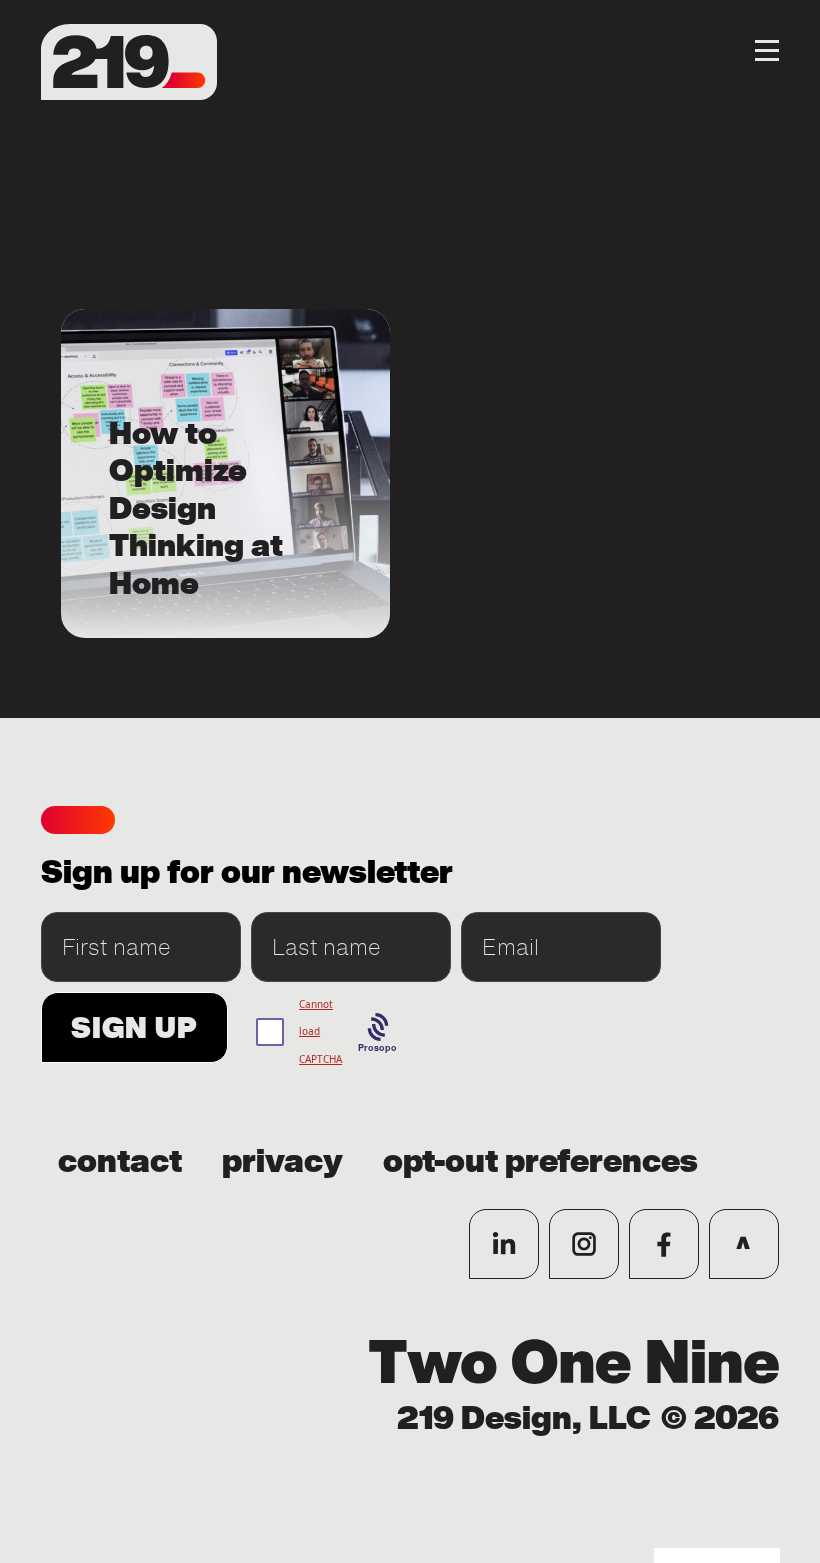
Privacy (282, 1162)
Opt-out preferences (540, 1162)
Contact (120, 1162)
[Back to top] (744, 1244)
